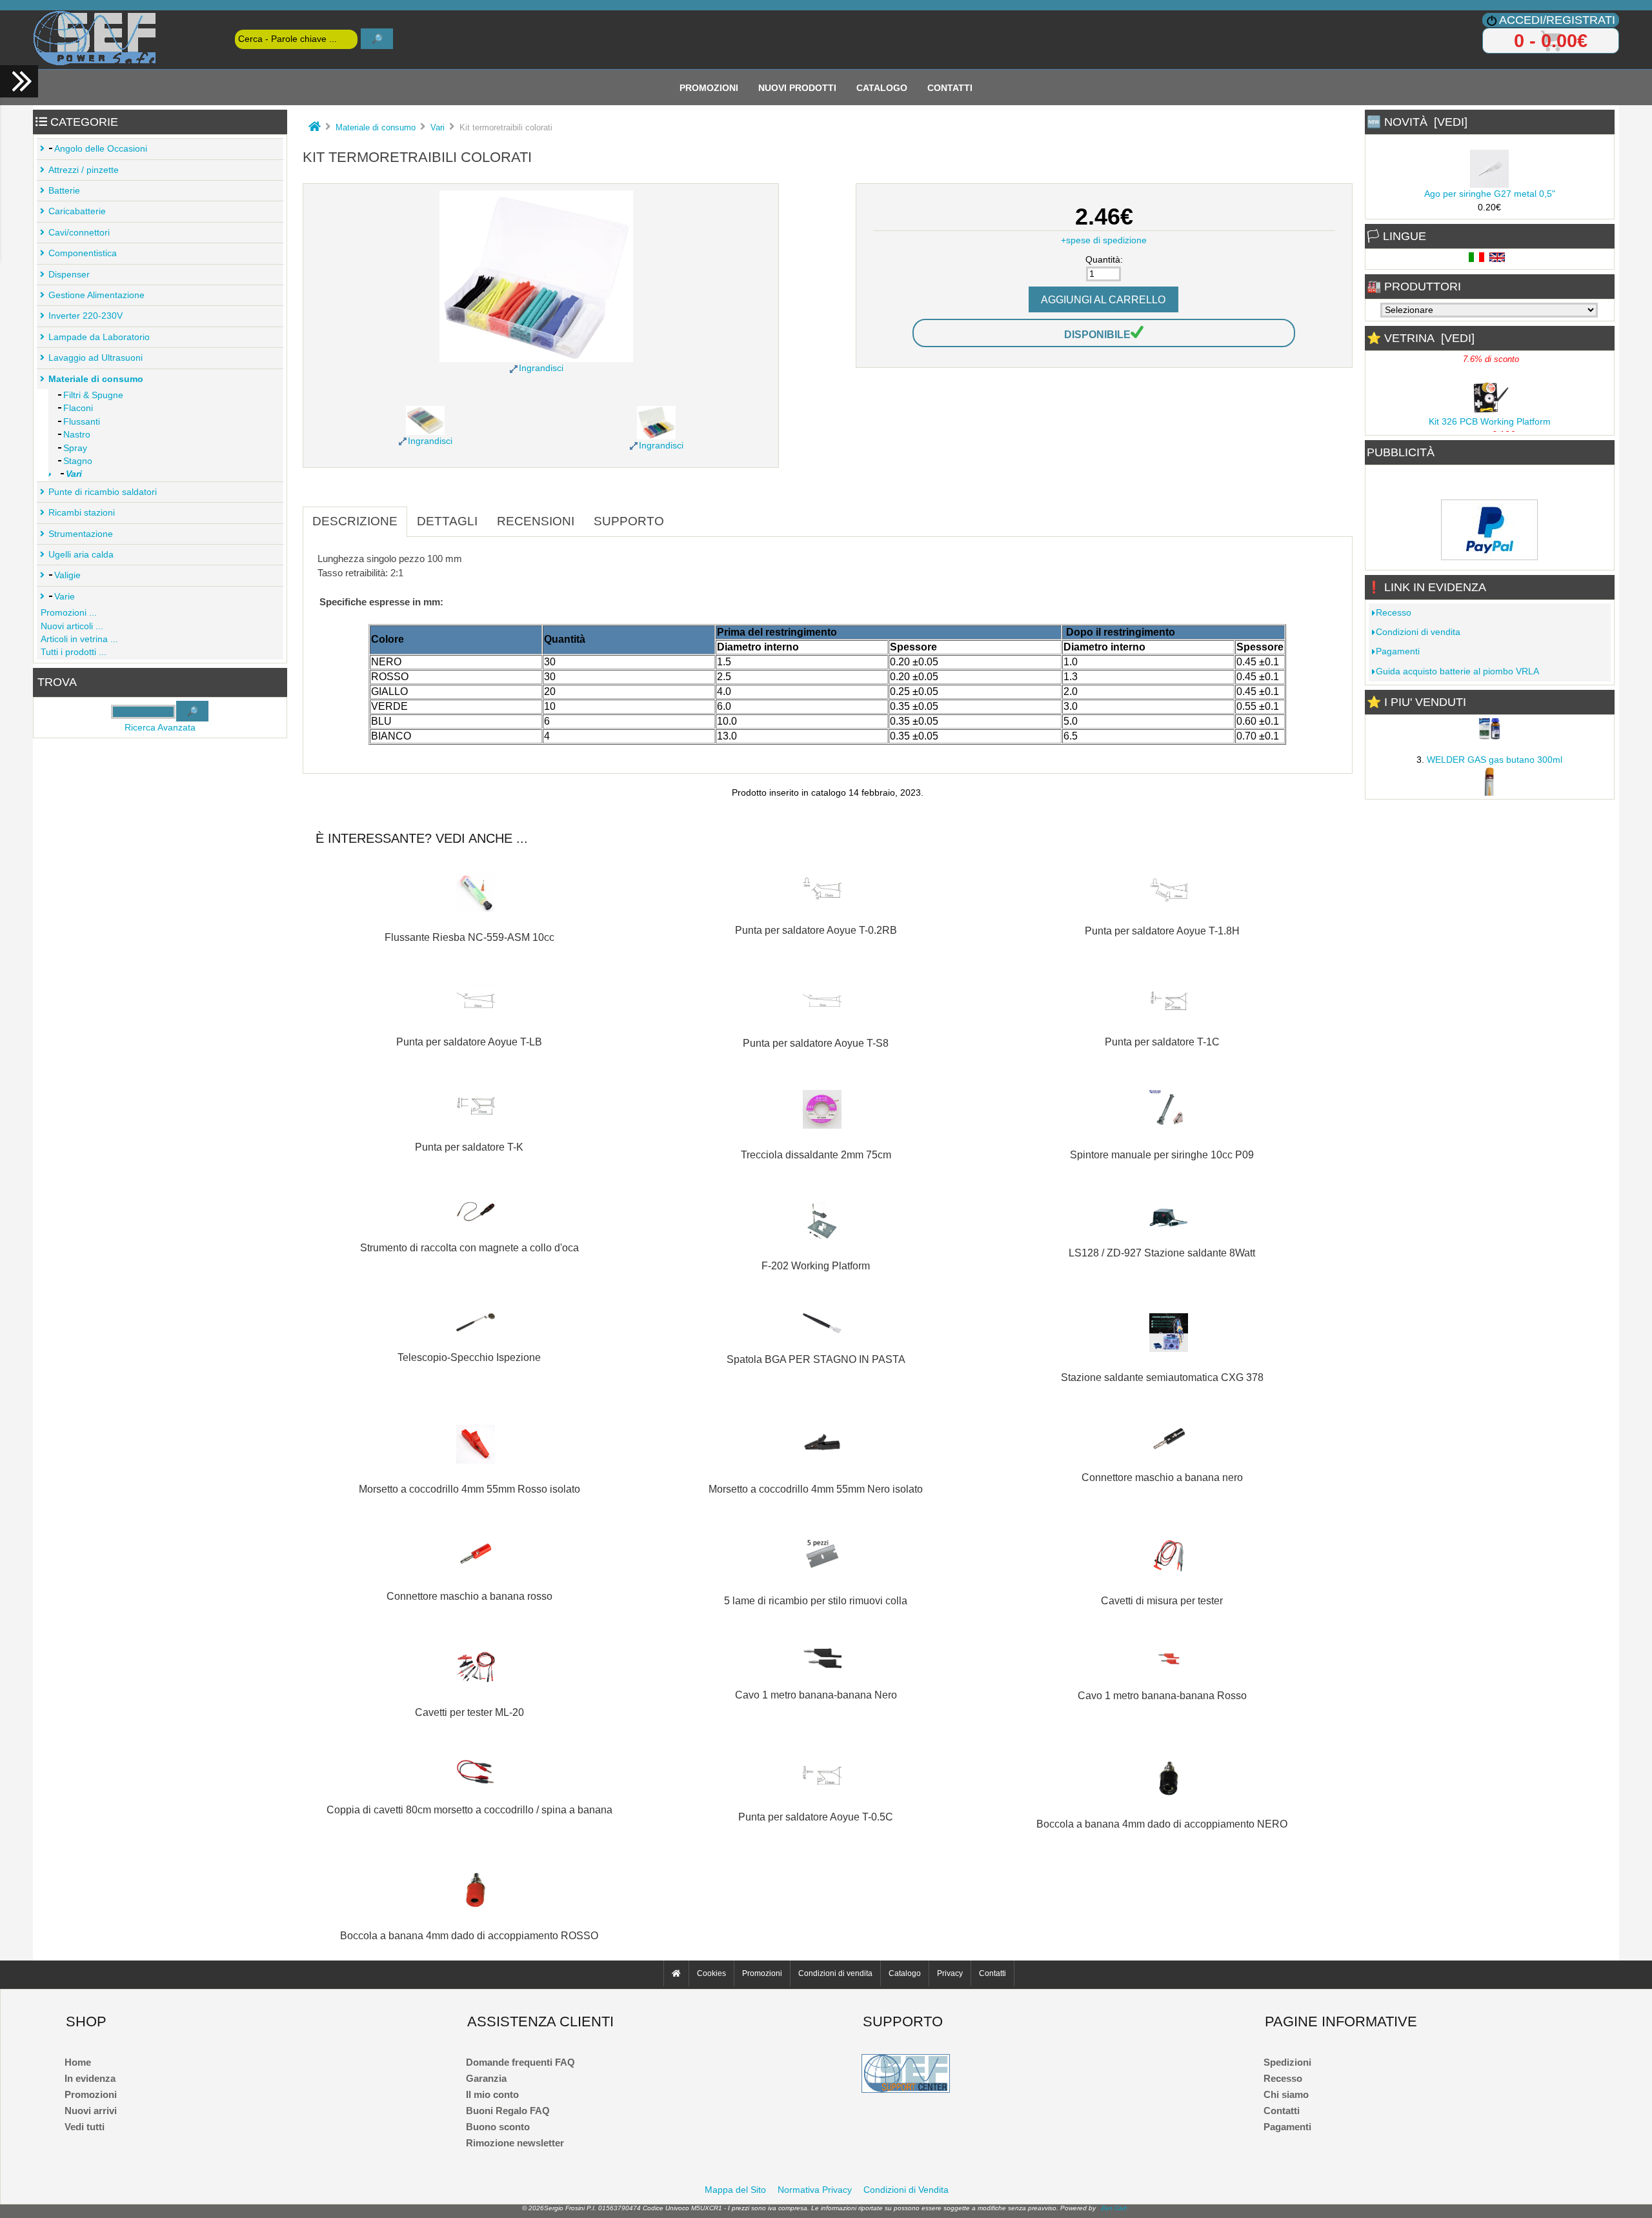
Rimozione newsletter (515, 2143)
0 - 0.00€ (1551, 41)
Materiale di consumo (376, 127)
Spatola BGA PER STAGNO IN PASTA (816, 1359)
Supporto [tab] (629, 521)
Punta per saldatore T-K (469, 1147)
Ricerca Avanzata (160, 728)
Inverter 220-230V (86, 316)
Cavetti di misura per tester (1162, 1600)
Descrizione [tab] (355, 521)
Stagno (78, 461)
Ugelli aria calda (81, 555)
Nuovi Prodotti (797, 87)
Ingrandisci (430, 441)
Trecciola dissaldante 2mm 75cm (816, 1154)
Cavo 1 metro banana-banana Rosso (1162, 1695)
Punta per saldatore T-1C (1162, 1042)
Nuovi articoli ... (72, 626)
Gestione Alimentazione (96, 295)
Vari (438, 127)
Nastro (77, 435)
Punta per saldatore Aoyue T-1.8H (1162, 931)
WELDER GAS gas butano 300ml (1495, 751)
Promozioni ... (69, 613)
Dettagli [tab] (447, 521)
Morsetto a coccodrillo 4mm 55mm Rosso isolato (469, 1489)
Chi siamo (1286, 2094)
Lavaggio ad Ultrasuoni (96, 358)
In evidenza (90, 2078)
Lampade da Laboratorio (99, 337)
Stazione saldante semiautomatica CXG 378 (1162, 1377)
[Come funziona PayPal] (1489, 557)
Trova (57, 682)
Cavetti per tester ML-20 (469, 1712)
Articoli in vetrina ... (79, 639)
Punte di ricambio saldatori (103, 492)
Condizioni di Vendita (906, 2190)
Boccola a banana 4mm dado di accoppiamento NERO (1162, 1824)
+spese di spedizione (1104, 240)
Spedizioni (1287, 2062)
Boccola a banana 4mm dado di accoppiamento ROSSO (469, 1935)
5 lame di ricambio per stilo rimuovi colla (816, 1600)
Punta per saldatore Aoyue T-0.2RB (816, 930)
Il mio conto (492, 2094)
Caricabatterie (77, 211)
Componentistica (83, 253)
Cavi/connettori (79, 233)
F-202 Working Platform (816, 1265)
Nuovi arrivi (91, 2111)
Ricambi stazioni (82, 513)
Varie (65, 597)
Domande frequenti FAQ (520, 2062)
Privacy (950, 1973)
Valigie (67, 575)
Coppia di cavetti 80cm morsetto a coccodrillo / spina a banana (469, 1810)
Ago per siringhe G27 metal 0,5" (1490, 185)
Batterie (64, 191)
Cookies (711, 1973)
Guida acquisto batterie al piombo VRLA (1457, 671)
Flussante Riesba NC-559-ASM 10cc (469, 937)
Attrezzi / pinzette (84, 170)
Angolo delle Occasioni (101, 149)
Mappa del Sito (735, 2190)
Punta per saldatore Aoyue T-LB (469, 1042)
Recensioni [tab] (536, 521)
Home (78, 2062)
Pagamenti (1398, 651)
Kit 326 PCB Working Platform (1490, 413)
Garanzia (486, 2078)
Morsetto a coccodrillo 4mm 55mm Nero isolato (816, 1489)
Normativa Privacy (815, 2190)
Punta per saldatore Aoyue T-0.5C (816, 1817)
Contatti (950, 87)
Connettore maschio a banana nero (1162, 1477)
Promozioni (709, 87)
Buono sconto (498, 2127)
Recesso (1394, 613)
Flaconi (78, 408)
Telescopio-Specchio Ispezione (469, 1357)
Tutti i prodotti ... (74, 652)
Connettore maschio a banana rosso (469, 1596)
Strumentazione (81, 534)
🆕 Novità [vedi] (1417, 122)
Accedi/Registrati (1557, 20)
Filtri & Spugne (93, 395)
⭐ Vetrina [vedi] (1421, 338)
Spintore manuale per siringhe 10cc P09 (1162, 1154)
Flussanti (82, 422)
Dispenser (69, 275)
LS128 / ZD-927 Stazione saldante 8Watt (1162, 1253)
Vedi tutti (85, 2127)
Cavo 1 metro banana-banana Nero (816, 1695)
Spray (75, 448)
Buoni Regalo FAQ (508, 2111)
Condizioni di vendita (1418, 632)
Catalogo (882, 87)
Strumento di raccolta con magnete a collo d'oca (469, 1247)
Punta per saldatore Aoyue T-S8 (816, 1043)
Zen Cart (1114, 2208)
